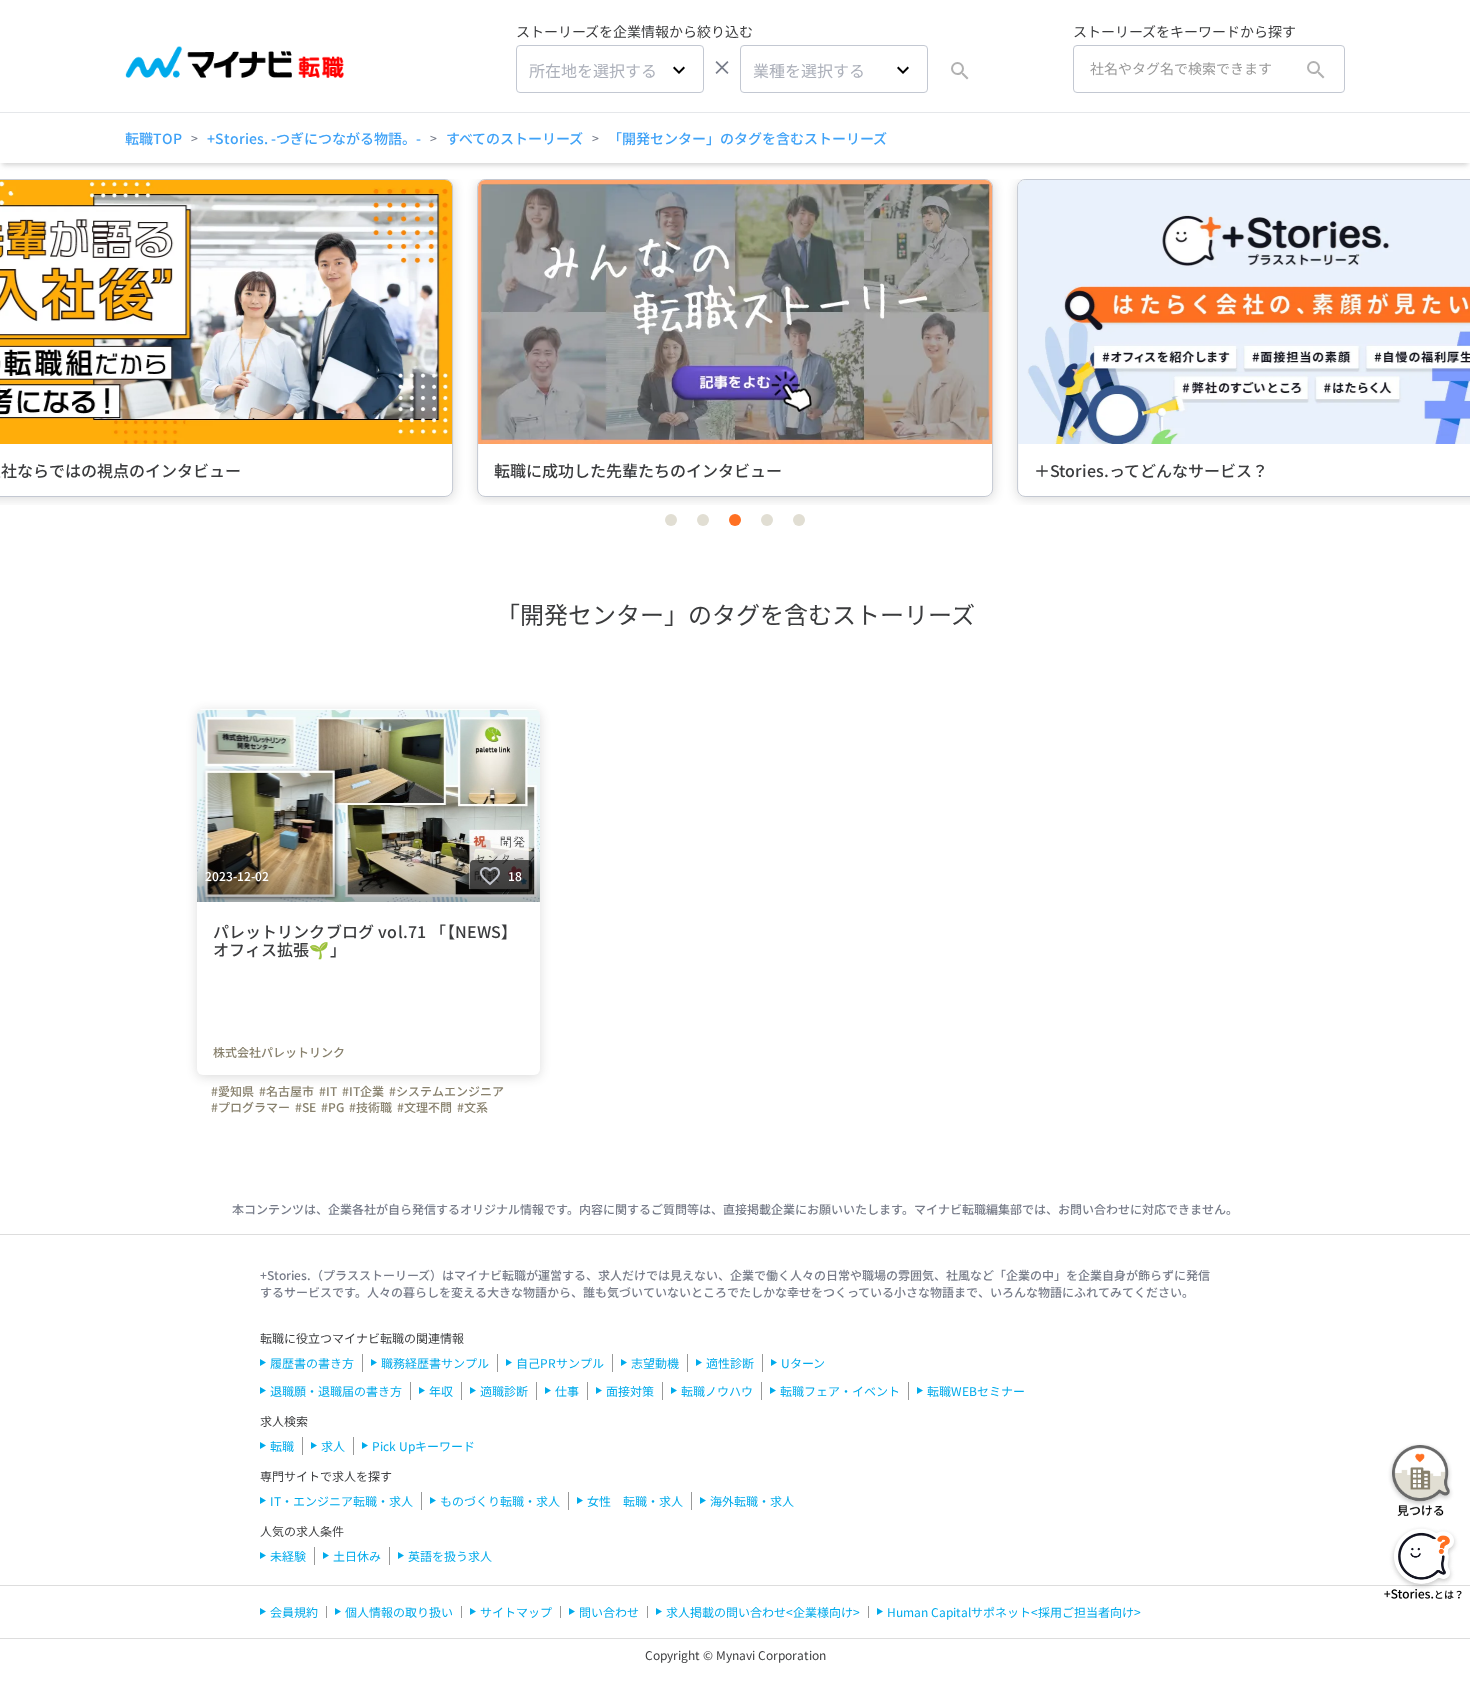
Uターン (803, 1362)
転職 (282, 1445)
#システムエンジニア (446, 1091)
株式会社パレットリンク (279, 1052)
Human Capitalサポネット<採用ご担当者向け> (1014, 1611)
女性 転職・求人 (635, 1500)
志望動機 (655, 1362)
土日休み (357, 1555)
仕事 (567, 1390)
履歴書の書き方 (312, 1362)
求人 (333, 1445)
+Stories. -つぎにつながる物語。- (314, 138)
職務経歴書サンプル (435, 1362)
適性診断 (730, 1362)
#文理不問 (424, 1107)
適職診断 (504, 1390)
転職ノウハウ (717, 1390)
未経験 (288, 1555)
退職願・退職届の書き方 (336, 1390)
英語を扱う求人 (450, 1555)
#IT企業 (363, 1091)
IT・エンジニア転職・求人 (341, 1500)
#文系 (472, 1107)
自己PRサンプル (560, 1362)
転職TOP (153, 138)
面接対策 (630, 1390)
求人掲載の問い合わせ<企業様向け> (763, 1611)
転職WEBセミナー (976, 1390)
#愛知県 (232, 1091)
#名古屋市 (286, 1091)
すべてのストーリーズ (514, 138)
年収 (441, 1390)
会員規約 (294, 1611)
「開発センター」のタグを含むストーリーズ (747, 138)
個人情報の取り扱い (399, 1611)
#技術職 (370, 1107)
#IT (328, 1091)
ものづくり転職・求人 (500, 1500)
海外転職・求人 (752, 1500)
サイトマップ (516, 1611)
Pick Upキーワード (423, 1445)
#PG (332, 1107)
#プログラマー (250, 1107)
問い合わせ (609, 1611)
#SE (305, 1107)
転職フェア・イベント (840, 1390)
